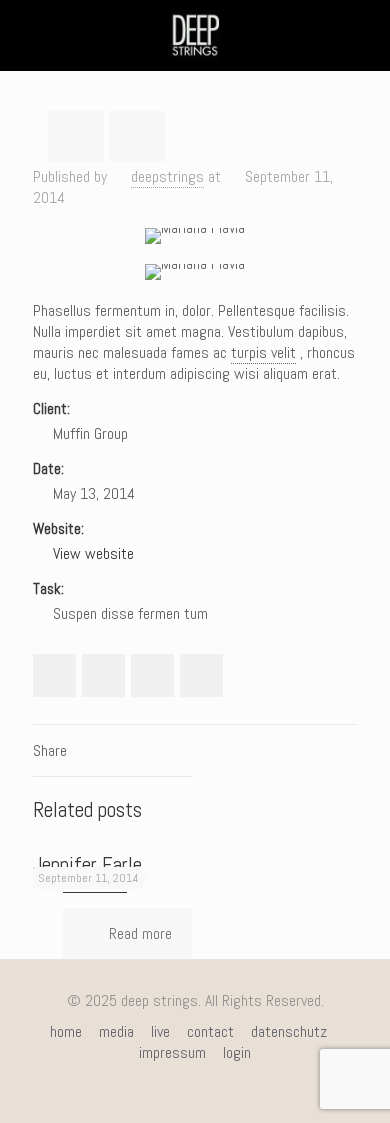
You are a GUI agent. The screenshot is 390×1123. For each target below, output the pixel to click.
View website (93, 553)
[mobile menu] (363, 35)
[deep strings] (195, 35)
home (66, 1031)
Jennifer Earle (87, 864)
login (237, 1052)
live (160, 1031)
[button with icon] (54, 675)
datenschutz (289, 1031)
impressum (172, 1052)
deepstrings (167, 176)
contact (210, 1031)
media (116, 1031)
